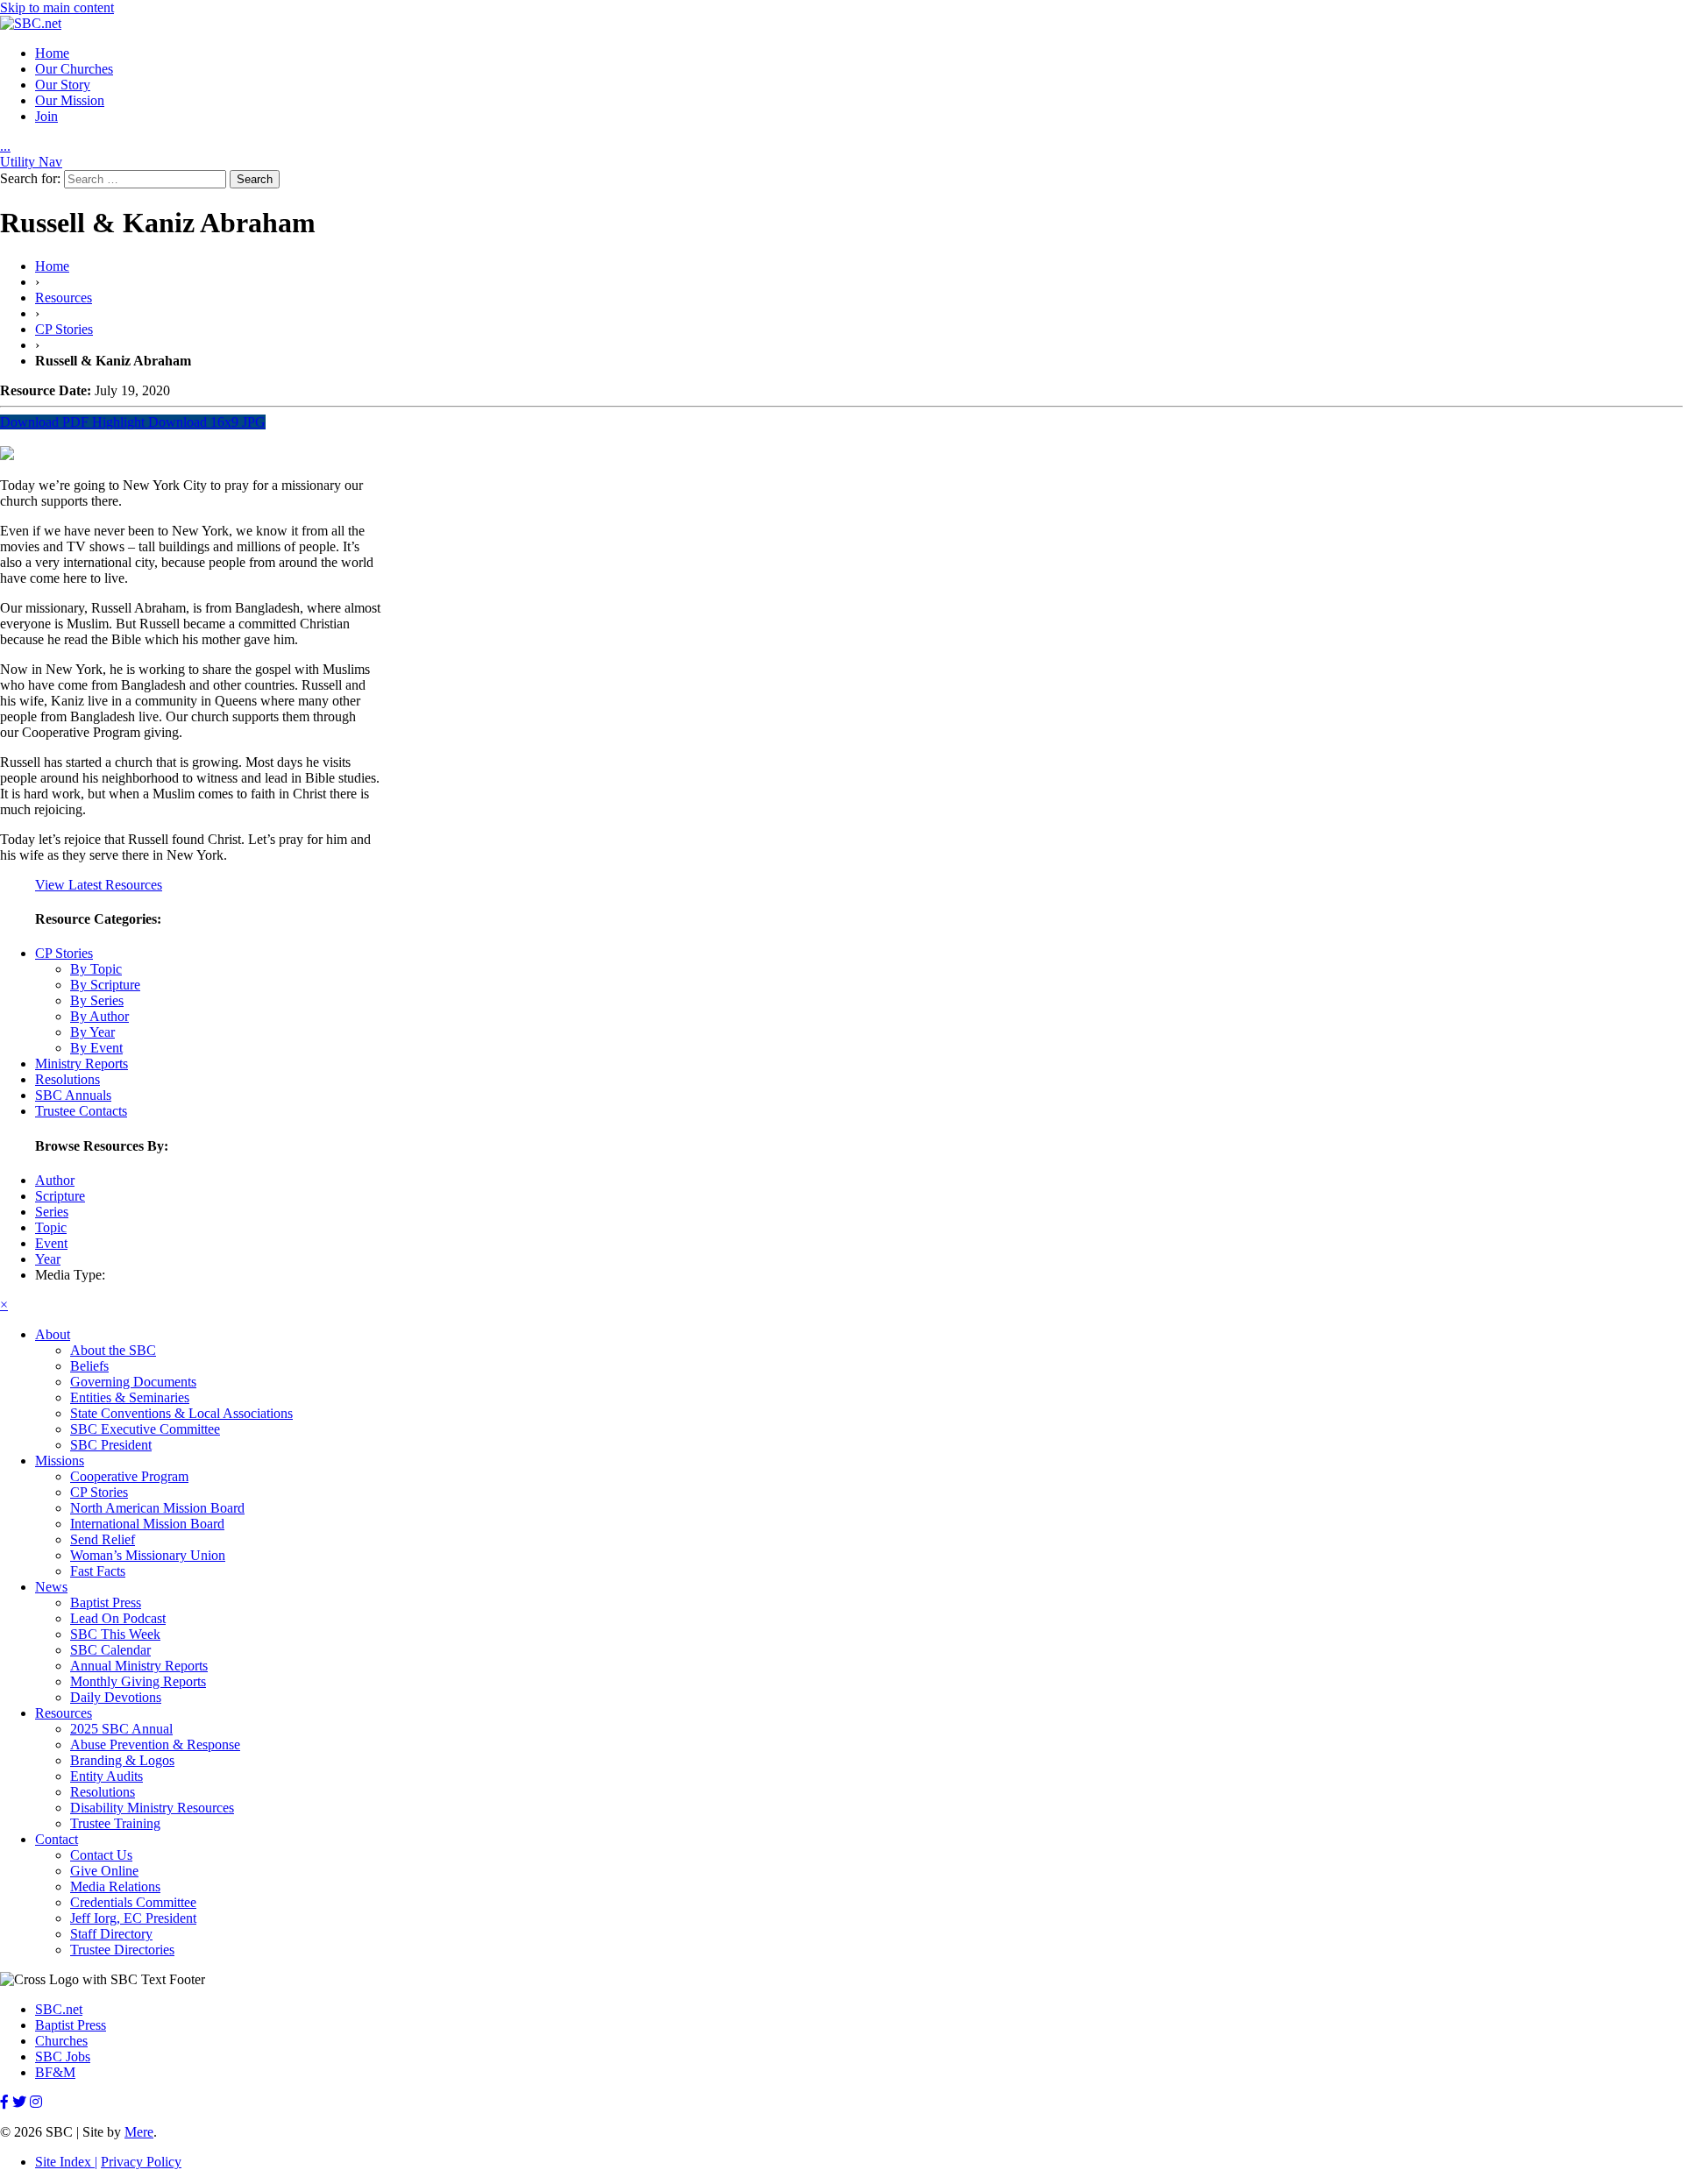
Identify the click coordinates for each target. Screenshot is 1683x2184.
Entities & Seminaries (130, 1397)
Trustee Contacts (81, 1111)
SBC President (111, 1445)
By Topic (96, 969)
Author (55, 1180)
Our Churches (74, 69)
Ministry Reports (82, 1064)
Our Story (63, 85)
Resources (64, 298)
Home (52, 53)
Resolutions (67, 1079)
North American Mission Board (157, 1508)
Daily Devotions (116, 1697)
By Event (96, 1048)
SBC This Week (115, 1634)
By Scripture (105, 985)
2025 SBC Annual (121, 1729)
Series (52, 1212)
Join (46, 116)
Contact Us (101, 1855)
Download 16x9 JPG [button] (205, 422)
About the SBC (113, 1350)
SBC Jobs (63, 2056)
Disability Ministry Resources (152, 1808)
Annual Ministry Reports (139, 1666)
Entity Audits (107, 1776)
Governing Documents (133, 1382)
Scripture (60, 1196)
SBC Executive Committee (145, 1429)
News (51, 1587)
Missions (60, 1461)
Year (48, 1259)
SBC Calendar (110, 1650)
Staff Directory (111, 1934)
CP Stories (64, 329)
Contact (57, 1839)
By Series (97, 1000)
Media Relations (115, 1886)
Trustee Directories (122, 1950)
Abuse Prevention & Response (155, 1744)
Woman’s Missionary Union (148, 1555)
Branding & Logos (122, 1760)
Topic (51, 1227)
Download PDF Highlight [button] (72, 422)
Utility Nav (31, 162)
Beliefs (89, 1366)
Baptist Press (106, 1603)
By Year (92, 1032)
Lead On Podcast (118, 1618)
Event (51, 1243)
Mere (139, 2132)
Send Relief (103, 1539)
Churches (61, 2041)
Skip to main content (57, 7)
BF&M (55, 2072)
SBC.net (59, 2009)
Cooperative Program (129, 1476)
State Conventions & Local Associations (181, 1413)
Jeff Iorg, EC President (133, 1918)
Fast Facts (98, 1571)
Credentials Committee (133, 1902)
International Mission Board (147, 1524)
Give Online (104, 1871)
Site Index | (66, 2162)
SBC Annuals (73, 1095)
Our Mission (70, 100)
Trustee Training (115, 1823)
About (53, 1334)
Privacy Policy (141, 2162)
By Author (99, 1016)
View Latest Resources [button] (99, 885)
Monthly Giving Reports (138, 1681)
